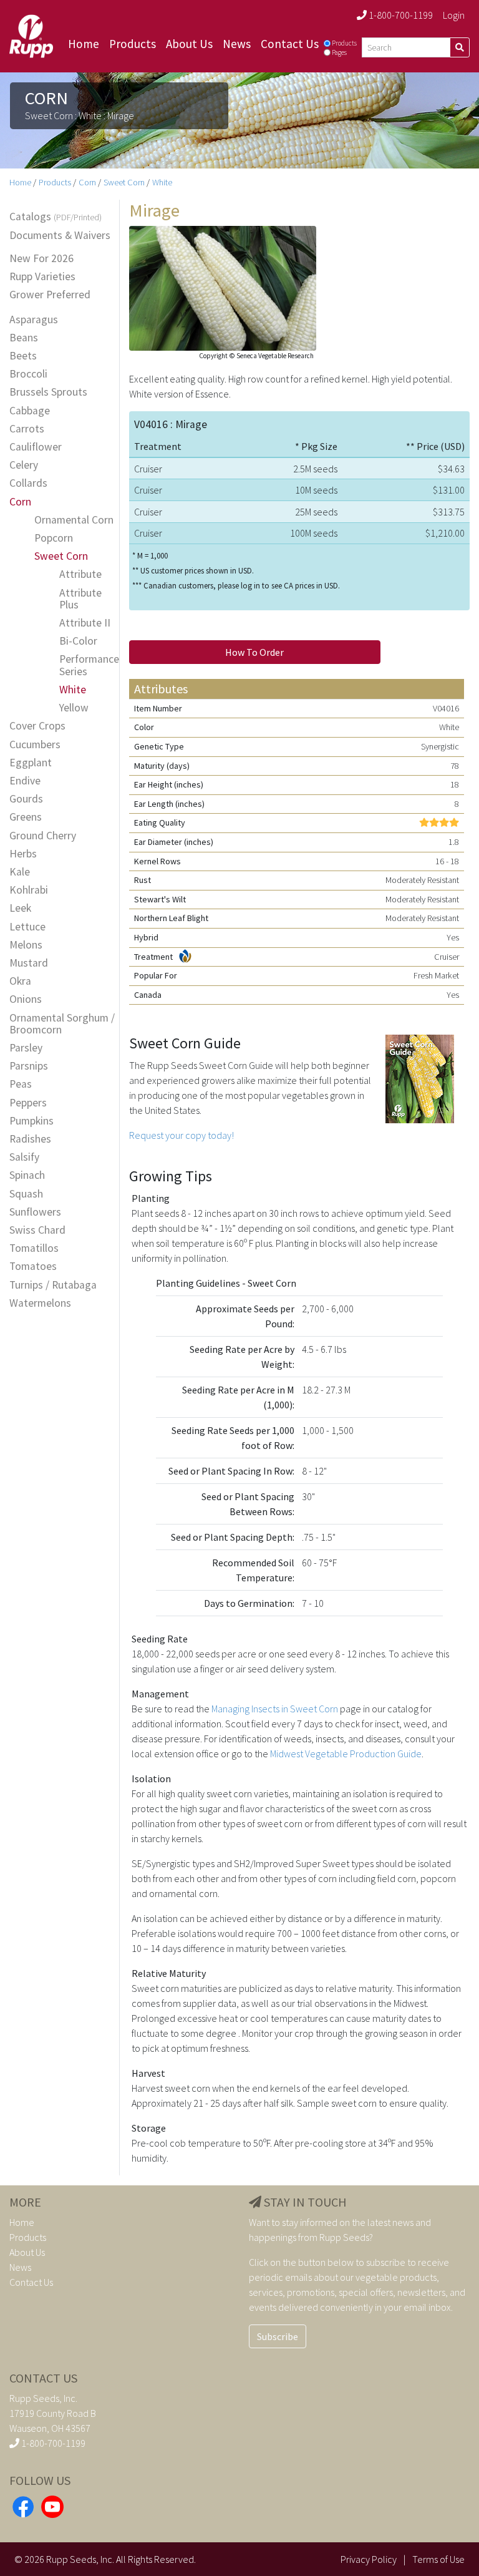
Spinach (27, 1175)
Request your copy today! (181, 1135)
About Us (189, 44)
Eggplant (31, 763)
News (237, 44)
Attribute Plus (80, 599)
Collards (28, 483)
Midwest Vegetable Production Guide (346, 1754)
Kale (20, 872)
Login (454, 15)
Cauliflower (36, 447)
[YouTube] (52, 2505)
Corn (87, 182)
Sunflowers (35, 1212)
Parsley (26, 1048)
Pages (339, 52)
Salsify (24, 1157)
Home (84, 44)
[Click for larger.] (223, 287)
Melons (26, 945)
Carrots (27, 429)
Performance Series (89, 665)
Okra (20, 981)
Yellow (74, 708)
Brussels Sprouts (48, 392)
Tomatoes (33, 1266)
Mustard (29, 963)
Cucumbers (35, 745)
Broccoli (28, 374)
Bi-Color (78, 641)
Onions (26, 999)
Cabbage (30, 411)
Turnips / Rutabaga (53, 1285)
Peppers (28, 1103)
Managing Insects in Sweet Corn (275, 1709)
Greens (26, 817)
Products (133, 44)
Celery (24, 465)
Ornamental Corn (74, 520)
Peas (21, 1084)
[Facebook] (23, 2505)
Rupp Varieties (42, 277)
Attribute (80, 574)
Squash (26, 1194)
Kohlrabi (29, 890)
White (162, 182)
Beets (23, 356)
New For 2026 (41, 259)
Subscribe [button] (278, 2336)
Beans (24, 338)
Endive (25, 781)
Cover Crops (37, 726)
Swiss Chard (37, 1230)
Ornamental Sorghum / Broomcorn (62, 1024)
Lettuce (27, 927)
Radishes (30, 1139)
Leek (20, 908)
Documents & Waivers (60, 236)
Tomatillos (34, 1248)
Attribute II (85, 623)
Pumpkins (31, 1121)
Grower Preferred (50, 295)
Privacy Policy (369, 2559)
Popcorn (54, 538)
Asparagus (34, 320)
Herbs (23, 854)
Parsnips (29, 1066)
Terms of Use (438, 2559)
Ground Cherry (43, 836)
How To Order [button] (254, 652)
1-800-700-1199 (400, 15)
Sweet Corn (124, 182)
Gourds (26, 799)
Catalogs (56, 217)
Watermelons (40, 1303)
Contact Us (290, 44)
